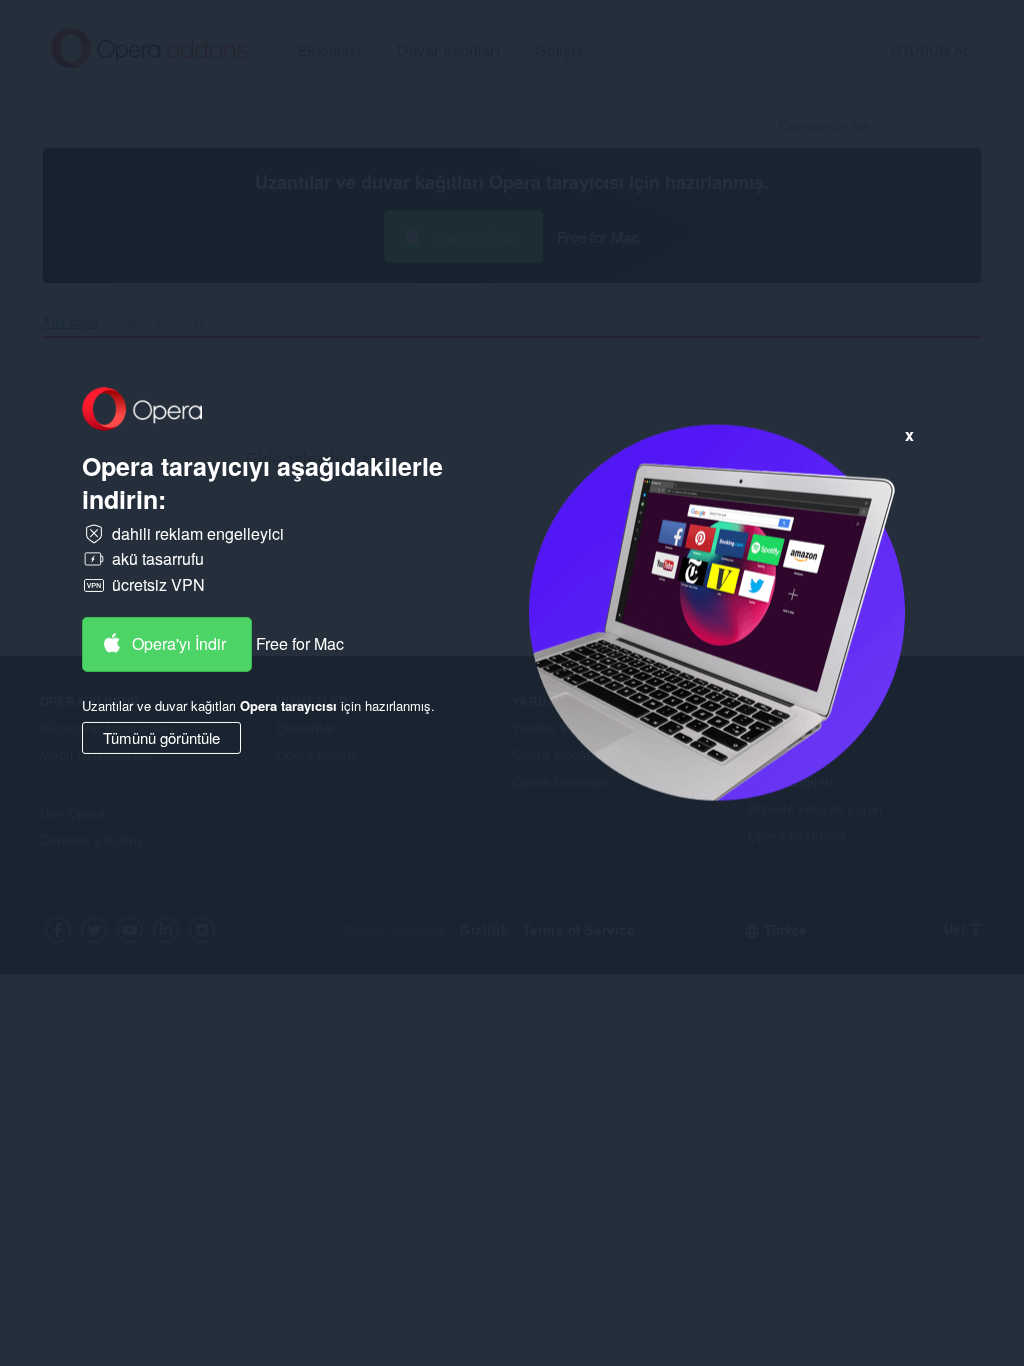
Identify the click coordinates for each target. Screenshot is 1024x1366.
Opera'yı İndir (179, 643)
